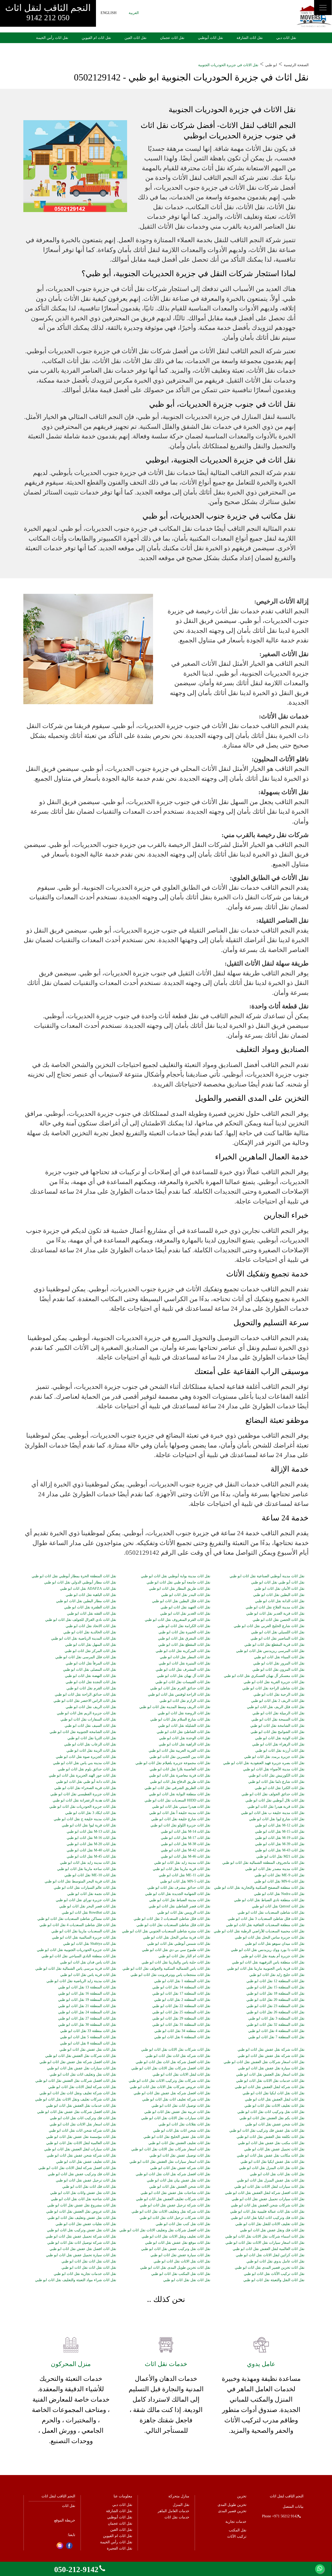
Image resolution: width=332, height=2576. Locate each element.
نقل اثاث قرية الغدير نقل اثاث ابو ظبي (275, 1614)
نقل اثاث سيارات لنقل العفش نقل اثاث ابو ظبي (80, 2149)
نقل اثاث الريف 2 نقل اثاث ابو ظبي (278, 1701)
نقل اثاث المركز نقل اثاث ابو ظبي (90, 1651)
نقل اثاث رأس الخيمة (52, 38)
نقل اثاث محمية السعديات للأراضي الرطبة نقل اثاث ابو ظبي (259, 1931)
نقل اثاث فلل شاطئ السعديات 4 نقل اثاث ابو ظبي (78, 1925)
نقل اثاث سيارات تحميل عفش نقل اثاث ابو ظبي (268, 2199)
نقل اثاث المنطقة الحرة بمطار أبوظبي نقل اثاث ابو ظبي (74, 1576)
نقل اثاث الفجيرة (120, 2548)
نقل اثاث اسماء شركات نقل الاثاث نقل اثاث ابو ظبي (265, 2237)
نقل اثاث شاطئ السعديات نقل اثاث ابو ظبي (271, 1913)
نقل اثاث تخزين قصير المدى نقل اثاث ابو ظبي (270, 2268)
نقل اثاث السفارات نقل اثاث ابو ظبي (88, 1719)
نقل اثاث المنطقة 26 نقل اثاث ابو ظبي (275, 2012)
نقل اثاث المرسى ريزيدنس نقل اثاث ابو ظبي (270, 1651)
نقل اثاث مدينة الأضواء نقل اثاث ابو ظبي (274, 1769)
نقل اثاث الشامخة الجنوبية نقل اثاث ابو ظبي (83, 1732)
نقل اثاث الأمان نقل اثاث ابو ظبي (279, 1589)
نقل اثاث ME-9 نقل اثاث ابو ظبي (279, 1875)
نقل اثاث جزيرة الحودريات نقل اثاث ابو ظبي (83, 1807)
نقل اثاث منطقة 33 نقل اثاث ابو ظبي (88, 2031)
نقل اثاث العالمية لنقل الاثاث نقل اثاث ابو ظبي (81, 2143)
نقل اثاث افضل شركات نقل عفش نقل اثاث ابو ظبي (77, 2112)
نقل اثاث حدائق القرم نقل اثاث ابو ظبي (180, 1688)
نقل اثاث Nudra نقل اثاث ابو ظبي (279, 1894)
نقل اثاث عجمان (172, 38)
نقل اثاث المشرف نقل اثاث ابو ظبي (183, 1670)
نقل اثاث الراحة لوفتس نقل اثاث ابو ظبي (179, 1695)
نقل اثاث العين (136, 38)
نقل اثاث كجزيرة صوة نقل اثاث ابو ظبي (86, 1757)
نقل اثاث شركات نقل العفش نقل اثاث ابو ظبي (81, 2056)
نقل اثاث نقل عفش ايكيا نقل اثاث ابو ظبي (272, 2162)
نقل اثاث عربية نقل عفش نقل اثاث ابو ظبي (177, 2112)
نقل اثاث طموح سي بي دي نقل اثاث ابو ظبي (176, 1950)
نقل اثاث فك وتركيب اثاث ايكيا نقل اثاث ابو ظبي (268, 2218)
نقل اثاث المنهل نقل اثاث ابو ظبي (91, 1645)
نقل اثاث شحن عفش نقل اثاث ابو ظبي (275, 2124)
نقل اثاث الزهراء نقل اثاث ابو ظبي (278, 1744)
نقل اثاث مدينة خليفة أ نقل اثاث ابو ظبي (180, 1813)
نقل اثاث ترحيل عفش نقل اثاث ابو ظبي (86, 2180)
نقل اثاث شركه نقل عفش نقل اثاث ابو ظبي (271, 2056)
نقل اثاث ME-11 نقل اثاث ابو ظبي (185, 1875)
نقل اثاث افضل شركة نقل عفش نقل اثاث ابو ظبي (78, 2062)
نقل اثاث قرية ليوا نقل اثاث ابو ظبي (89, 1825)
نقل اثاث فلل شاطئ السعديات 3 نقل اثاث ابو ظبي (266, 1919)
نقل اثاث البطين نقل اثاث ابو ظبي (279, 1595)
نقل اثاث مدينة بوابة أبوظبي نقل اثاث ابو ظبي (176, 1576)
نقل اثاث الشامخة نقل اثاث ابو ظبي (277, 1726)
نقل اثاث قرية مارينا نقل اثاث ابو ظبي (182, 1869)
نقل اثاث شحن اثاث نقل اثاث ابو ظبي (182, 2131)
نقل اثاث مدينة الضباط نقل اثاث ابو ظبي (180, 1900)
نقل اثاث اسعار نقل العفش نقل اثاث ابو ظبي (270, 2075)
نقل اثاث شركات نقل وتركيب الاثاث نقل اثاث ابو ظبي (170, 2081)
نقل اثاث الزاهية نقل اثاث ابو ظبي (185, 1744)
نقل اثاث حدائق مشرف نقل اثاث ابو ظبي (179, 1888)
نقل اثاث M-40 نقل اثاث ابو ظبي (91, 1850)
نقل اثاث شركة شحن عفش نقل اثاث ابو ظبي (81, 2156)
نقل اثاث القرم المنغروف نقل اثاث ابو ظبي (178, 1620)
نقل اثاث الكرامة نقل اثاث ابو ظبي (184, 1626)
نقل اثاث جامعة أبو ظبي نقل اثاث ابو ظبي (178, 1582)
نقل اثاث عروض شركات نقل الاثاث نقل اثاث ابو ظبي (170, 2087)
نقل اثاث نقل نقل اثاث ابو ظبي (187, 2280)
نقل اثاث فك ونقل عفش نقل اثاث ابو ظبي (272, 2230)
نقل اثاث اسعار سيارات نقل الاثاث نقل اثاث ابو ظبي (265, 2243)
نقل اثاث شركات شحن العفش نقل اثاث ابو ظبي (268, 2205)
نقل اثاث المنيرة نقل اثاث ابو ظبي (185, 1663)
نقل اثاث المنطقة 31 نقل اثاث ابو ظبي (181, 2025)
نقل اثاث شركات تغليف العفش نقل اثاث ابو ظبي (173, 2199)
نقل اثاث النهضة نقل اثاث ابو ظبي (91, 1676)
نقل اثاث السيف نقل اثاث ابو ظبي (90, 1726)
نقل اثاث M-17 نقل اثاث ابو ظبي (186, 1838)
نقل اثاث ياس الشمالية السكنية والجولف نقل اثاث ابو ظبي (166, 1969)
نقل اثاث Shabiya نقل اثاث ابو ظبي (90, 1944)
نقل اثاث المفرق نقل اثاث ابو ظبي (184, 1639)
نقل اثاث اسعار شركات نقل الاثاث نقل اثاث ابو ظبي (171, 2149)
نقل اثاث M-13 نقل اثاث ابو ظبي (91, 1832)
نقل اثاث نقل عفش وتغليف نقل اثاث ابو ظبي (82, 2218)
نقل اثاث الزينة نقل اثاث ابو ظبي (91, 1751)
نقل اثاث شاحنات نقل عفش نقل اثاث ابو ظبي (175, 2193)
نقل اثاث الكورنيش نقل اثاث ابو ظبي (276, 1776)
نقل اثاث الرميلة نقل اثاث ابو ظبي (278, 1713)
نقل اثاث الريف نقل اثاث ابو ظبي (91, 1707)
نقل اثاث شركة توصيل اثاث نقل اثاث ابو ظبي (82, 2243)
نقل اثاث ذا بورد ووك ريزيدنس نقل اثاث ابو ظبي (268, 1950)
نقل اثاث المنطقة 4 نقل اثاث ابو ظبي (276, 2031)
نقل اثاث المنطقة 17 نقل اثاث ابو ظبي (181, 1994)
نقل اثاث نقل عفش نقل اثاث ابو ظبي (88, 2050)
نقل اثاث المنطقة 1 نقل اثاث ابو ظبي (182, 1981)
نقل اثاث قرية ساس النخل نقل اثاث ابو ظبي (177, 1938)
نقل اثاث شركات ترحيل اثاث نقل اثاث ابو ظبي (175, 2218)
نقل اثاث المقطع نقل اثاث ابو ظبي (184, 1645)
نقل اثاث (69, 2506)
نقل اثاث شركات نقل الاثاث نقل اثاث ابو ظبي (176, 2050)
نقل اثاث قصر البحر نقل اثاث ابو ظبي (88, 1906)
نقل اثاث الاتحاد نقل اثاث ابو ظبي (91, 1626)
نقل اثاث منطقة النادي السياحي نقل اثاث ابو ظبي (79, 1956)
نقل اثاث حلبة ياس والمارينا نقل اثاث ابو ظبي (176, 1962)
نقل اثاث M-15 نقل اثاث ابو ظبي (280, 1832)
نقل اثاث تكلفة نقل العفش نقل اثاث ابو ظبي (271, 2137)
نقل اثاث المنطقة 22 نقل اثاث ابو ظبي (181, 2006)
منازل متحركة (179, 2496)
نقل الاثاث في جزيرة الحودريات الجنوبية (228, 65)
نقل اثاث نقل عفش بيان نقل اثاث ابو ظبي (179, 2180)
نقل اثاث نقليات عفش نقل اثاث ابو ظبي (86, 2224)
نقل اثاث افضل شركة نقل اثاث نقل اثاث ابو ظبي (173, 2062)
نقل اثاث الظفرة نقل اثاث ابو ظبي (90, 1607)
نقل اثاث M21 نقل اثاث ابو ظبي (280, 1857)
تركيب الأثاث (237, 2536)
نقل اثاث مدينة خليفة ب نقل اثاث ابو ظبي (273, 1813)
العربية (134, 13)
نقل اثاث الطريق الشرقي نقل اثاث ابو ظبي (177, 1788)
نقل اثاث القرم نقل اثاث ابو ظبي (91, 1688)
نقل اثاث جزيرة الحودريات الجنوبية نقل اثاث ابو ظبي (77, 1950)
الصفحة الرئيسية (296, 65)
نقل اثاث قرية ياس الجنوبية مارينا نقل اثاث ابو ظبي (266, 1969)
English (109, 13)
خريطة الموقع (65, 2520)
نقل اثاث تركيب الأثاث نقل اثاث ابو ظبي (274, 2274)
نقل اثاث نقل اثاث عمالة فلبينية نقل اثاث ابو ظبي (267, 2212)
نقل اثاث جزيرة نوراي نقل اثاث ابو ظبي (86, 1900)
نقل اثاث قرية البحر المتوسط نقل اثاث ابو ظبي (80, 1881)
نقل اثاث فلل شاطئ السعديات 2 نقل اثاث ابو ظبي (172, 1919)
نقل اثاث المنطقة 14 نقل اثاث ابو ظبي (181, 1987)
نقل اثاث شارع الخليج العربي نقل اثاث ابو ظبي (269, 1626)
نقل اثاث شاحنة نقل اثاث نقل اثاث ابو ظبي (84, 2199)
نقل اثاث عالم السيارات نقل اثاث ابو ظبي (85, 1888)
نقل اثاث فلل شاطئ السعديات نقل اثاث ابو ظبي (173, 1925)
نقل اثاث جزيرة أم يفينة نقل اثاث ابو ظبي (273, 1956)
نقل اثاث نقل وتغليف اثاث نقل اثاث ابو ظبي (83, 2075)
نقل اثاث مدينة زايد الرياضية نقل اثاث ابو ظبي (81, 1981)
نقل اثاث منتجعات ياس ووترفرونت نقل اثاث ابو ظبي (170, 1975)
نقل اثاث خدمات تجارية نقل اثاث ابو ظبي (85, 2274)
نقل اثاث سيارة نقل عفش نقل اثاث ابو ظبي (271, 2068)
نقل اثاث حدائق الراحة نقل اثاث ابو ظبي (85, 1695)
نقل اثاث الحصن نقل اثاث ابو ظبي (279, 1620)
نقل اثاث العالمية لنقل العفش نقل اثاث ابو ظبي (269, 2249)
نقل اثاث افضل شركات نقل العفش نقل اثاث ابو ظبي (76, 2081)
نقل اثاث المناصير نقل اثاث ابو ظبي (278, 1639)
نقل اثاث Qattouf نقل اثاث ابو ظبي (278, 1906)
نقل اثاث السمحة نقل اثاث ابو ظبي (278, 1719)
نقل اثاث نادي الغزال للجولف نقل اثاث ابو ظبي (81, 1620)
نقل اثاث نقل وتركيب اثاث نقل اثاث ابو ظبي (271, 2112)
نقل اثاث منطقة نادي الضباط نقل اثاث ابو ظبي (269, 1900)
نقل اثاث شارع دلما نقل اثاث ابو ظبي (276, 1782)
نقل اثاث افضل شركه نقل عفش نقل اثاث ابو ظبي (172, 2093)
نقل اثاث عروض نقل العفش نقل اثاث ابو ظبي (81, 2212)
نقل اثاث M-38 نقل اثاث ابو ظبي (186, 1844)
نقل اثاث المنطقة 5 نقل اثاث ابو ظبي (88, 2037)
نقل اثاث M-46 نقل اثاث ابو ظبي (186, 1857)
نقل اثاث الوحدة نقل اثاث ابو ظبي (185, 1738)
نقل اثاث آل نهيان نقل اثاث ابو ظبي (184, 1676)
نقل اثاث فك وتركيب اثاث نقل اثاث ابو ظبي (83, 2118)
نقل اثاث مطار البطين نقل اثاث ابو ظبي (86, 1601)
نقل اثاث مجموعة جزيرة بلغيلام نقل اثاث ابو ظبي (173, 1763)
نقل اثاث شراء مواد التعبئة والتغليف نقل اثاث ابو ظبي (76, 2280)
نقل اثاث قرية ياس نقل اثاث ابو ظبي (88, 1975)
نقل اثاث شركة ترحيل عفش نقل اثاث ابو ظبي (175, 2205)
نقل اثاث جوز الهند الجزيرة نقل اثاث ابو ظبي (82, 1776)
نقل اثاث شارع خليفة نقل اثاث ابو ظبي (181, 1819)
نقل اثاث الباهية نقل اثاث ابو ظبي (91, 1595)
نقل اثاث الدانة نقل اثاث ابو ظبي (280, 1601)
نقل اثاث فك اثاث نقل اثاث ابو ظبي (89, 2187)
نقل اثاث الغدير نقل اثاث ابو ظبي (185, 1614)
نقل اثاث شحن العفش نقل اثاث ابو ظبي (180, 2187)
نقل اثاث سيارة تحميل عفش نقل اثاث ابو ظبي (81, 2255)
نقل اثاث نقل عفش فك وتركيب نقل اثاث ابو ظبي (267, 2131)
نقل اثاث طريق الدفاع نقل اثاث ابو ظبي (180, 1782)
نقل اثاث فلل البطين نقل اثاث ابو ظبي (181, 1601)
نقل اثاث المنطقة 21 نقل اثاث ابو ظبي (87, 2006)
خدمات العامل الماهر (174, 2511)
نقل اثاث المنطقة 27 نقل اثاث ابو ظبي (87, 2018)
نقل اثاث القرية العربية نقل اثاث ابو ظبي (179, 1751)
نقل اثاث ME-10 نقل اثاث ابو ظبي (90, 1875)
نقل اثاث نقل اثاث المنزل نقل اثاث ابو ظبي (272, 2168)
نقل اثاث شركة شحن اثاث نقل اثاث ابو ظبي (82, 2131)
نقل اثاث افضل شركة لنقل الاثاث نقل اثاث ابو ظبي (77, 2168)
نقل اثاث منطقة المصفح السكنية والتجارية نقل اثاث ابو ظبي (259, 1888)
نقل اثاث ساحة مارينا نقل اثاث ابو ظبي (87, 1869)
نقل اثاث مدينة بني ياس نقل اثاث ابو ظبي (85, 1763)
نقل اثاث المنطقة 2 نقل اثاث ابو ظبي (182, 2000)
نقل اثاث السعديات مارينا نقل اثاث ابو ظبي (84, 1931)
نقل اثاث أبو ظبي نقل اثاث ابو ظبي (278, 1582)
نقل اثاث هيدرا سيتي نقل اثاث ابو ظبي (181, 1807)
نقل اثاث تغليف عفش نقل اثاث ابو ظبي (86, 2162)
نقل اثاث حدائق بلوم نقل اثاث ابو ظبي (87, 1769)
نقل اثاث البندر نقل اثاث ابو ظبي (186, 1595)
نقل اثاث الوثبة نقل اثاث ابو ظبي (280, 1738)
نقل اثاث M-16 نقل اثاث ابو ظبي (91, 1838)
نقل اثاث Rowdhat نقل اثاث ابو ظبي (89, 1913)
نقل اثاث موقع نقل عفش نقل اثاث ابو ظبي (178, 2243)
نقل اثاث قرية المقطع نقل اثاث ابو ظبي (274, 1645)
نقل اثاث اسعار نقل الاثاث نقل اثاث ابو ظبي (83, 2124)
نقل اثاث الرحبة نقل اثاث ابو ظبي (279, 1695)
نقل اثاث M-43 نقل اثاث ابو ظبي (280, 1850)
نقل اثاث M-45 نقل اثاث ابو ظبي (91, 1857)
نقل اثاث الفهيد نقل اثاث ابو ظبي (185, 1607)
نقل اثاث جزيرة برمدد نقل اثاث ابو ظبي (274, 1757)
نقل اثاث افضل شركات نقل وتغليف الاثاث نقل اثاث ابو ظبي (165, 2230)
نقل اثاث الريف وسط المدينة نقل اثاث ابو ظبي (175, 1707)
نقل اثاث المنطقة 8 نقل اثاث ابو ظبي (88, 2043)
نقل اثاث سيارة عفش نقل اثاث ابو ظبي (180, 2255)
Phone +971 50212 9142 (280, 2516)
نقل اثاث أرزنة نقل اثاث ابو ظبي (280, 1751)
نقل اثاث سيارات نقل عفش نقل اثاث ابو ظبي (82, 2068)
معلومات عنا (123, 2496)
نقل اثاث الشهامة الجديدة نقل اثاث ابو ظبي (178, 1894)
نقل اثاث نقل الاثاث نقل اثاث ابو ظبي (182, 2261)
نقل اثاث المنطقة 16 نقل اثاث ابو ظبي (87, 1994)
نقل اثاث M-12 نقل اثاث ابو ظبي (280, 1825)
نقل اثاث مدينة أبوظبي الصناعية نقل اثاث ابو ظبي (267, 1576)
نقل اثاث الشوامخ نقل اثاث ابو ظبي (278, 1732)
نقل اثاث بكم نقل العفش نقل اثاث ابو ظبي (272, 2118)
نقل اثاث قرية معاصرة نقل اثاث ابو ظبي (180, 1776)
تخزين (242, 2496)
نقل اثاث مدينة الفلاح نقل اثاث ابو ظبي (275, 1607)
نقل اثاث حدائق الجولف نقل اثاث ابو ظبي (273, 1794)
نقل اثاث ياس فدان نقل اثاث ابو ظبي (88, 1962)
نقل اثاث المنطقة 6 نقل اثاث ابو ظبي (182, 2037)
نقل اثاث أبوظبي (210, 38)
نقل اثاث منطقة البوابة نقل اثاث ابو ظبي (180, 1794)
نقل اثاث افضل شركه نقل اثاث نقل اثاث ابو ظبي (173, 2174)
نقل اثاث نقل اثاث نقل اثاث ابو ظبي (89, 2261)
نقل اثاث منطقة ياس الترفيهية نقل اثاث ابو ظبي (268, 1962)
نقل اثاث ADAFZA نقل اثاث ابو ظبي (88, 1589)
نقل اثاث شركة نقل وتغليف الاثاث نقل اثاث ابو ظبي (171, 2212)
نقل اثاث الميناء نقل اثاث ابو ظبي (279, 1657)
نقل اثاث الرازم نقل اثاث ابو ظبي (185, 1701)
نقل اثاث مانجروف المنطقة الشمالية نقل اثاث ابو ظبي (263, 1863)
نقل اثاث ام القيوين (96, 38)
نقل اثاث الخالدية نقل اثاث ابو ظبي (90, 1632)
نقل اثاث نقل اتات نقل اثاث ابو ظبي (277, 2174)
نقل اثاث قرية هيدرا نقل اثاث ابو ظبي (276, 1807)
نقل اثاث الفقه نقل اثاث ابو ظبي (92, 1614)
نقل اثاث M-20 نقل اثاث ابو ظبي (91, 1844)
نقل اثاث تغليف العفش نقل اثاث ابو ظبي (179, 2143)
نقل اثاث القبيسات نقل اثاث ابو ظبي (183, 1682)
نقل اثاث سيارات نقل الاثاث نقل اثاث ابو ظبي (176, 2118)
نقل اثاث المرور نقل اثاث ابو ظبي (279, 1663)
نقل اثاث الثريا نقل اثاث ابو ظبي (92, 1738)
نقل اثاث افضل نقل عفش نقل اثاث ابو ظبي (83, 2249)
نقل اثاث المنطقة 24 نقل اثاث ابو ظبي (87, 2012)
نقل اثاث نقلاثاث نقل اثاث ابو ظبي (184, 2124)
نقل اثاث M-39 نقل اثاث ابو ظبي (280, 1844)
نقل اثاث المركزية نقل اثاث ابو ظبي (183, 1651)
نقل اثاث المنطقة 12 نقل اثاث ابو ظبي (275, 1981)
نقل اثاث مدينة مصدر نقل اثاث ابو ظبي (275, 1869)
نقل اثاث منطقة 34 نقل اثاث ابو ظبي (182, 2031)
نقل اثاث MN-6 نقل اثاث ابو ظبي (279, 1881)
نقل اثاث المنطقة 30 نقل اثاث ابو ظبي (87, 2025)
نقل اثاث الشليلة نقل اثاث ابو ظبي (184, 1726)
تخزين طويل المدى (232, 2505)
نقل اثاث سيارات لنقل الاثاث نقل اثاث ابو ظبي (269, 2187)
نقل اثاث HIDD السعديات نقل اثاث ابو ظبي (177, 1800)
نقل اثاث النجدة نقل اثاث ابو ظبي (91, 1682)
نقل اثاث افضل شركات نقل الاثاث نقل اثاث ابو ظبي (171, 2068)
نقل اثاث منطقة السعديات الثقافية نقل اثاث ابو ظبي (265, 1925)
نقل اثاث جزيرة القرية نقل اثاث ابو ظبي (274, 1682)
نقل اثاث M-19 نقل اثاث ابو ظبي (280, 1838)
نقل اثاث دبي (286, 38)
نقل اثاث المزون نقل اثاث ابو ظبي (278, 1670)
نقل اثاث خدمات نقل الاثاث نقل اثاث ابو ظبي (270, 2081)
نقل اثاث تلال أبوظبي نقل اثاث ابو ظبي (275, 1800)
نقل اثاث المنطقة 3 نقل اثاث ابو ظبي (276, 2018)
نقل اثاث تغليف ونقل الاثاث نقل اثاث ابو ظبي (176, 2237)
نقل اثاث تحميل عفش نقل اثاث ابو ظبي (274, 2149)
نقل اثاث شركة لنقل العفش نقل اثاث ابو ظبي (270, 2087)
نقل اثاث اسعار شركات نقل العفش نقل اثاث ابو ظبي (264, 2062)
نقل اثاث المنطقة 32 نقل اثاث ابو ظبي (275, 2025)
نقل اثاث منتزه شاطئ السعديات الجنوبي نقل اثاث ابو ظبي (166, 1931)
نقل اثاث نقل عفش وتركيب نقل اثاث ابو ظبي (82, 2230)
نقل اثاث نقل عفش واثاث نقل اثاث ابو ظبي (83, 2193)
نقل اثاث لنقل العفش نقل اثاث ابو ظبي (275, 2099)
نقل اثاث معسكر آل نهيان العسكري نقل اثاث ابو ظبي (264, 1676)
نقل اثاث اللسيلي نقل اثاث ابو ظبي (278, 1632)
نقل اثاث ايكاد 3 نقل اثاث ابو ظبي (91, 1813)
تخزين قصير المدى (232, 2511)
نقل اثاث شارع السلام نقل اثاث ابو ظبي (180, 1719)
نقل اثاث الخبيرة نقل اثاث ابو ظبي (184, 1632)
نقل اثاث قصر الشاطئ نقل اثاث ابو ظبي (179, 1906)
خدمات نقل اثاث (177, 2517)
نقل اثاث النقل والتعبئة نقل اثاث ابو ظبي (274, 2280)
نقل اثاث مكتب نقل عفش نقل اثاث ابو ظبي (271, 2143)
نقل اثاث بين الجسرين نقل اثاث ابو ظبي (180, 1757)
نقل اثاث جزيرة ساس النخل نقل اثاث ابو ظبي (270, 1938)
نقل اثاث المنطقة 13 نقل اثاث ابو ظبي (87, 1987)
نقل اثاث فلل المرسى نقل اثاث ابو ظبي (86, 1657)
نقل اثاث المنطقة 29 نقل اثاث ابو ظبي (181, 2018)
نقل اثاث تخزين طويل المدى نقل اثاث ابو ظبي (175, 2268)
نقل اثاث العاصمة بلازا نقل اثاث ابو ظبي (180, 1769)
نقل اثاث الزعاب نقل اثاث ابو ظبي (90, 1744)
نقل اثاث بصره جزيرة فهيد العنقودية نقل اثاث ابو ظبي (264, 1763)
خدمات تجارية (236, 2522)
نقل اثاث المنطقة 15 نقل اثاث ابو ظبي (275, 1987)
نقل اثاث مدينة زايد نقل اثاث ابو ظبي (88, 1863)
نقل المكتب (238, 2530)
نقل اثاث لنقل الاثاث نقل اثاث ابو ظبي (181, 2075)
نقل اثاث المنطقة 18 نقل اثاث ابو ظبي (275, 1994)
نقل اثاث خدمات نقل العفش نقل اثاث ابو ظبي (81, 2106)
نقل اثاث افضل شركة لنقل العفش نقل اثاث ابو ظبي (265, 2193)
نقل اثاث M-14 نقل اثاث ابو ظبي (186, 1832)
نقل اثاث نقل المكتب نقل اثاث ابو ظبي (181, 2274)
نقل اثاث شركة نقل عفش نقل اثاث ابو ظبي (271, 2050)
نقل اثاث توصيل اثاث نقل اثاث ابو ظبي (181, 2106)
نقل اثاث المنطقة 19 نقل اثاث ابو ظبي (87, 2000)
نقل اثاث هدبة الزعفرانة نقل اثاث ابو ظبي (84, 1800)
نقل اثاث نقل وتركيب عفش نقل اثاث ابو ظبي (176, 2249)
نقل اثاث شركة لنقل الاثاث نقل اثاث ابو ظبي (82, 2087)
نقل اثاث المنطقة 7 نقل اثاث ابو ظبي (276, 2037)
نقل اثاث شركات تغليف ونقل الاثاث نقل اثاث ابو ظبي (76, 2099)
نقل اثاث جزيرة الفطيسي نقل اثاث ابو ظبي (83, 1794)
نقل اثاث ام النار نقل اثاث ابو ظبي (184, 1956)
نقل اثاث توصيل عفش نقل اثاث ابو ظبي (180, 2156)
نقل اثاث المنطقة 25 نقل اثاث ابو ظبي (181, 2012)
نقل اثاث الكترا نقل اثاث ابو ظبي (280, 1788)
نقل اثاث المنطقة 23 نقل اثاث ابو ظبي (275, 2006)
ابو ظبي (271, 65)
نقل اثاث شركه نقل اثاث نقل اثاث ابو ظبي (178, 2056)
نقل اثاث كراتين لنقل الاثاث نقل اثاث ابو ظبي (270, 2255)
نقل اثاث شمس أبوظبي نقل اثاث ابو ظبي (179, 1944)
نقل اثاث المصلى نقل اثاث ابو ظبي (90, 1670)
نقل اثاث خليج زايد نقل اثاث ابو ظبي (277, 1975)
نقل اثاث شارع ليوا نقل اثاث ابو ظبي (277, 1819)
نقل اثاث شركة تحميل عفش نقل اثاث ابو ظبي (81, 2237)
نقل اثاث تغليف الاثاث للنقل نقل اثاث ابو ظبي (270, 2224)
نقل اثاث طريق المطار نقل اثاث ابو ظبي (180, 1589)
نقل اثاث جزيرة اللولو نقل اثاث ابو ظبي (180, 1825)
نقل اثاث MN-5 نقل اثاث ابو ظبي (185, 1881)
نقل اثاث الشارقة (250, 38)
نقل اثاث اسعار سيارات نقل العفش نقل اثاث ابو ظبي (170, 2162)
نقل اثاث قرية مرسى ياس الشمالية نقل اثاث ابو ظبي (76, 1969)
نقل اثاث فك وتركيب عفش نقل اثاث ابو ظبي (82, 2174)
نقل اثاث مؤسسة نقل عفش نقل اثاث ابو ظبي (81, 2137)
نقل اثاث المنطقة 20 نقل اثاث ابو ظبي (275, 2000)
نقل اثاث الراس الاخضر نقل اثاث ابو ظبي (85, 1701)
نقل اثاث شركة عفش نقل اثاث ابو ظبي (180, 2168)
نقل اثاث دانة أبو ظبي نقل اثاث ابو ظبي (86, 1782)
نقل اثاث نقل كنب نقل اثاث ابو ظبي (183, 2224)
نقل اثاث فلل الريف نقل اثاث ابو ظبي (276, 1707)
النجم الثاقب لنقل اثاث (48, 12)
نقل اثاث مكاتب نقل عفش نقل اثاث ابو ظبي (271, 2156)
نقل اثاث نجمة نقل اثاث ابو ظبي (92, 1894)
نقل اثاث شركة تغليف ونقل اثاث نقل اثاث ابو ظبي (78, 2093)
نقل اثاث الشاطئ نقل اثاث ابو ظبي (184, 1732)
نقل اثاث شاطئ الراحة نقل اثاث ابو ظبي (273, 1688)
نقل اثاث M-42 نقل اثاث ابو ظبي (186, 1850)
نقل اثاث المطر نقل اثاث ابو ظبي (185, 1657)
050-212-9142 (76, 2569)
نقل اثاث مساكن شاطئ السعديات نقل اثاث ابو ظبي (77, 1919)
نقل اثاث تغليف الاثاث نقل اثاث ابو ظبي (274, 2106)
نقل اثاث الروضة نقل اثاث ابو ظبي (184, 1713)
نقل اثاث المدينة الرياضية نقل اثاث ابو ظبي (84, 1639)
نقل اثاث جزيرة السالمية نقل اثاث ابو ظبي (84, 1938)
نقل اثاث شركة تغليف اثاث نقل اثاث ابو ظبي (176, 2099)
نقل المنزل (181, 2505)
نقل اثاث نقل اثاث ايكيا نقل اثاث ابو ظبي (274, 2093)
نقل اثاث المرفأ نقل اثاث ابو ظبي (91, 1663)
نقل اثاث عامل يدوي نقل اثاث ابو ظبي (275, 2261)
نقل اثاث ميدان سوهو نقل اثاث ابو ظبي (275, 1944)
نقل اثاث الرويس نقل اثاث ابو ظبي (184, 1913)
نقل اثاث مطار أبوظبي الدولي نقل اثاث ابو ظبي (80, 1582)
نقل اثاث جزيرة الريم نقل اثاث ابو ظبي (87, 1713)
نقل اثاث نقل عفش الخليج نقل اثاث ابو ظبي (177, 2137)
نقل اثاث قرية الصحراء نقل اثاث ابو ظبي (85, 1788)
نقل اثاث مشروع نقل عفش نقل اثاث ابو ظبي (82, 2205)
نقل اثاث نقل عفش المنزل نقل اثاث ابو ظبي (271, 2180)
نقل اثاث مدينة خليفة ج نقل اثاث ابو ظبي (85, 1819)
